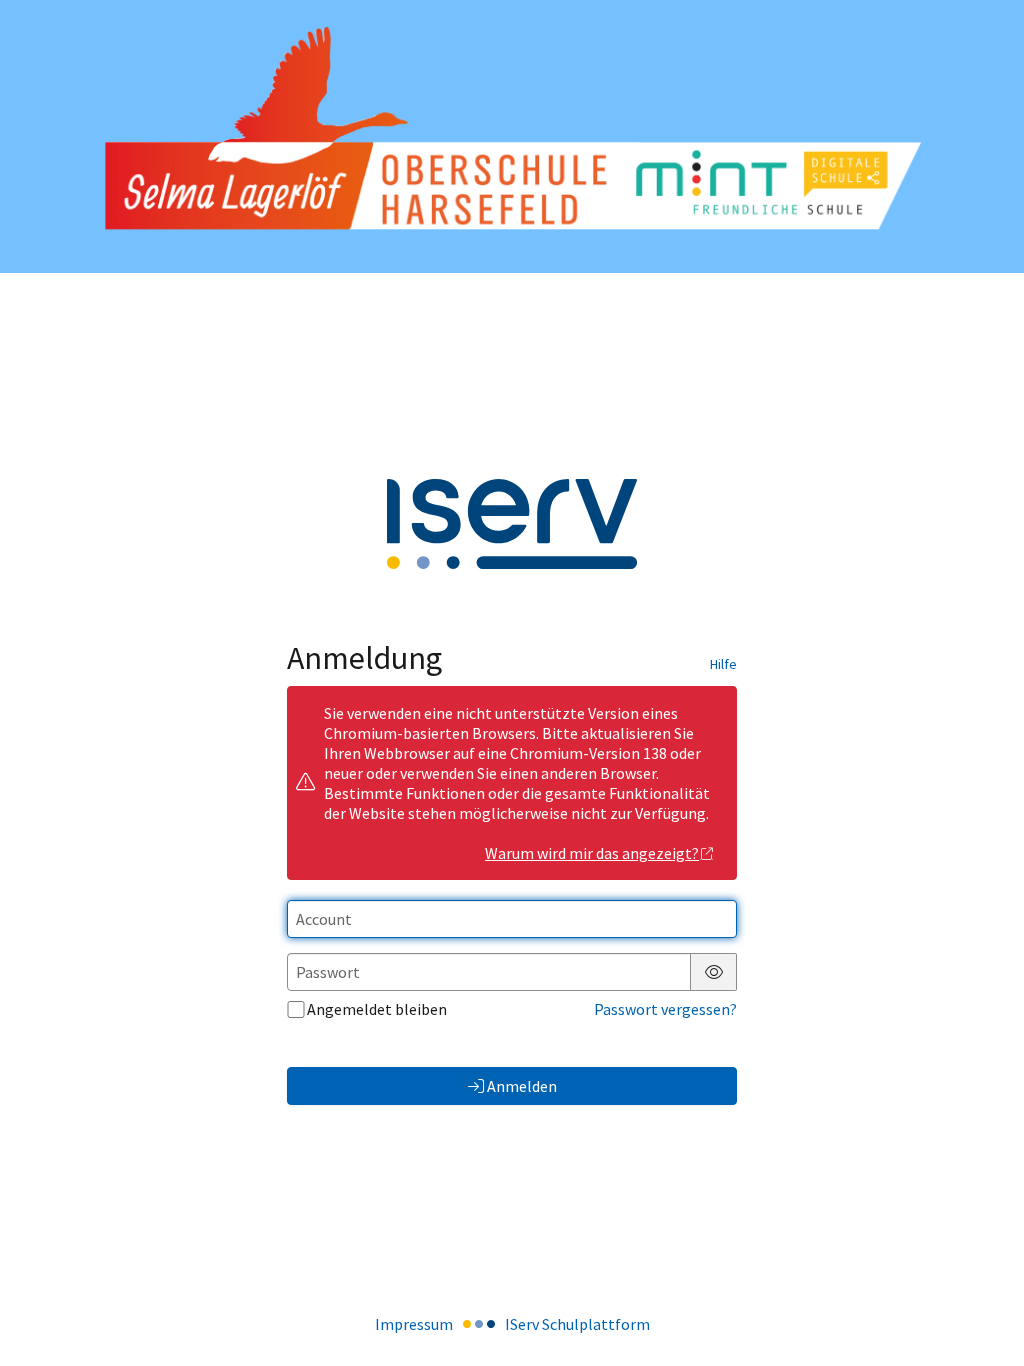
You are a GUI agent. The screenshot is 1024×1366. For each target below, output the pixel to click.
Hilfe (723, 664)
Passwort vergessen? (665, 1009)
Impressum (414, 1324)
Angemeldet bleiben (377, 1009)
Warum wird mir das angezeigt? (592, 853)
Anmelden (522, 1086)
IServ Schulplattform (577, 1324)
